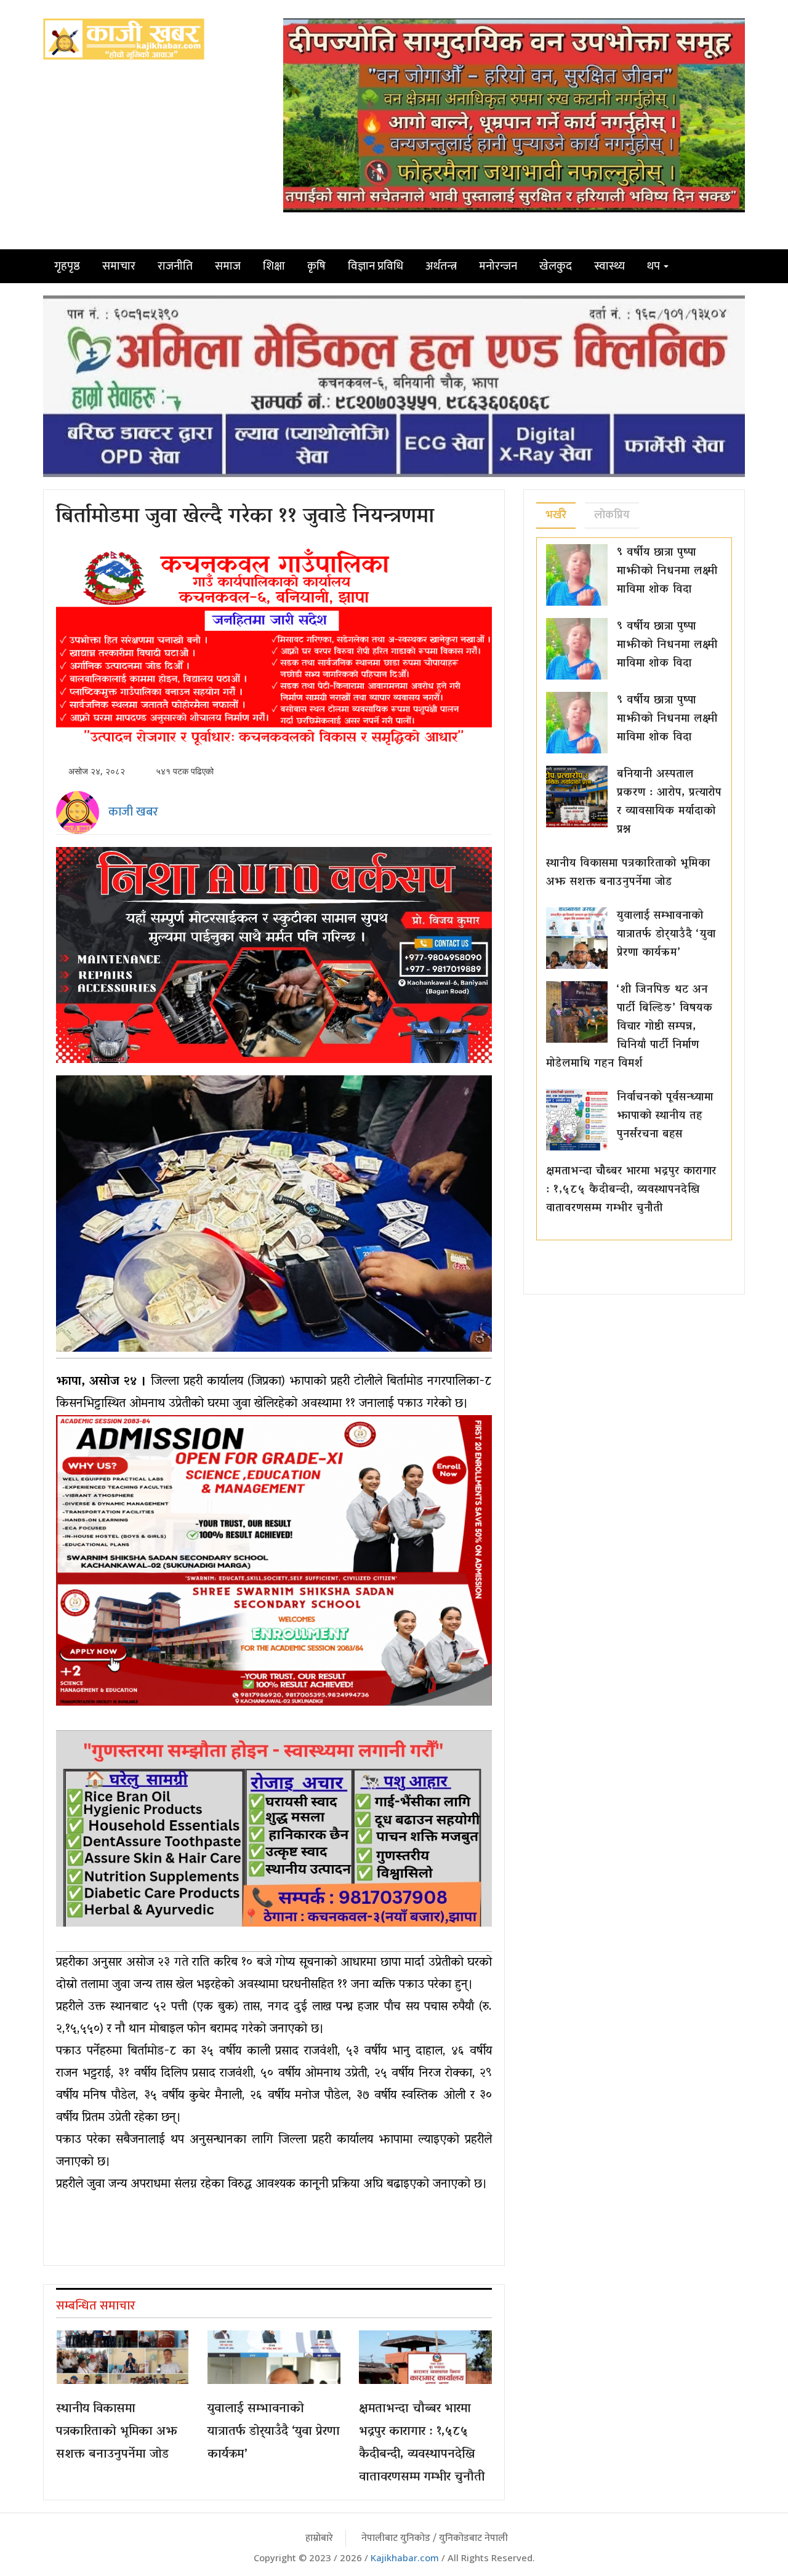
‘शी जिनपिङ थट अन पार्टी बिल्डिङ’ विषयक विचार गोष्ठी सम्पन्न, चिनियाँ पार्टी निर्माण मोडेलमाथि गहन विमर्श (629, 1027)
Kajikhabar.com (405, 2558)
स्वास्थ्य (609, 266)
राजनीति (175, 266)
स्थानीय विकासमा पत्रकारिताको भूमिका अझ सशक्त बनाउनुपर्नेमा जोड (117, 2432)
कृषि (316, 266)
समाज (228, 266)
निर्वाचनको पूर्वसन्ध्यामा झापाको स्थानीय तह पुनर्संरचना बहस (665, 1117)
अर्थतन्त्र (441, 266)
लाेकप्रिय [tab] (612, 515)
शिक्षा (274, 266)
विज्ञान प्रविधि (376, 266)
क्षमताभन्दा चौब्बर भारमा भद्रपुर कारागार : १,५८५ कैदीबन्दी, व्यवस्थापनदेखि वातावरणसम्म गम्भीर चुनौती (422, 2443)
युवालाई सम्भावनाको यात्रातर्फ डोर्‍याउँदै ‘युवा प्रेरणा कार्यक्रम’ (274, 2432)
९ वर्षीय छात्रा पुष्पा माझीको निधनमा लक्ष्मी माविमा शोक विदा (667, 572)
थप (655, 266)
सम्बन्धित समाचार (96, 2306)
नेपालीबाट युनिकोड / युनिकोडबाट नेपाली (435, 2538)
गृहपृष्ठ (67, 266)
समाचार (119, 266)
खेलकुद (556, 266)
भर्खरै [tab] (556, 515)
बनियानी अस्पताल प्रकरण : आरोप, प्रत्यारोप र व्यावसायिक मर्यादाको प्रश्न (669, 803)
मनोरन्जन (498, 266)
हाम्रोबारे (319, 2538)
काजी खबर (133, 812)
